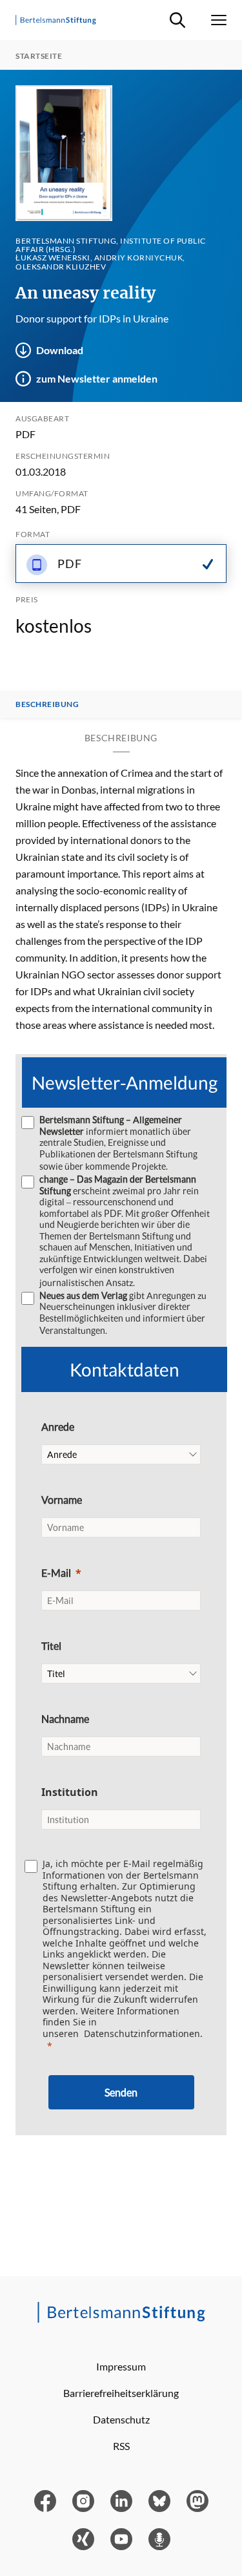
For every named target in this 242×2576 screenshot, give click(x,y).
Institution (70, 1792)
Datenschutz (121, 2419)
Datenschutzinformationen (142, 2033)
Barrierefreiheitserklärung (121, 2393)
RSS (121, 2446)
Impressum (121, 2366)
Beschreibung (47, 704)
